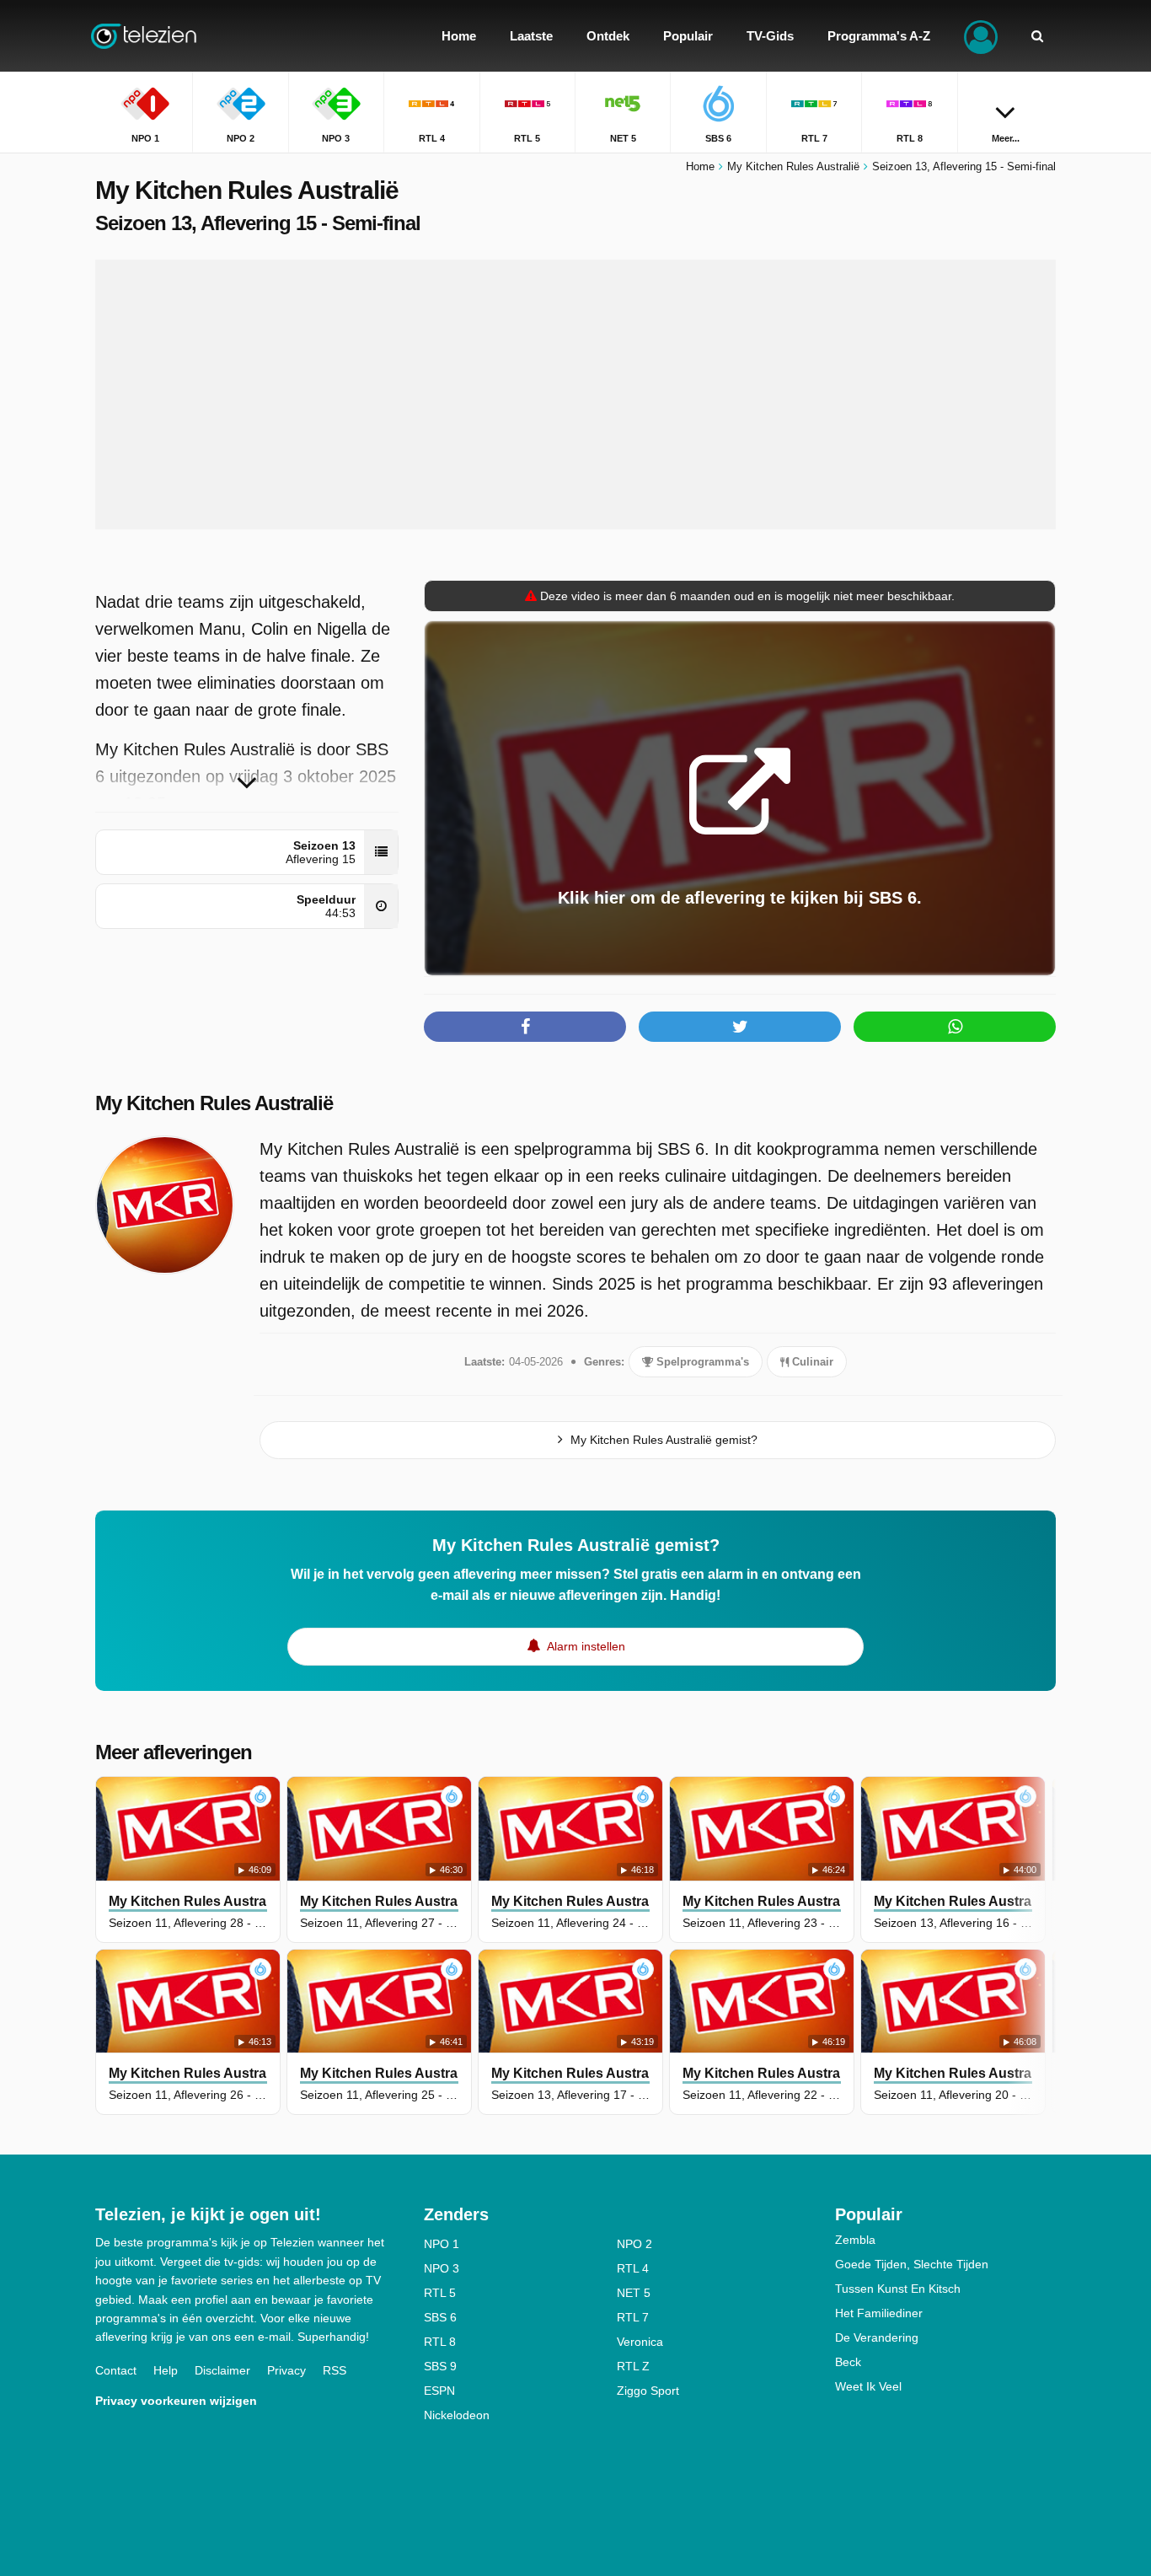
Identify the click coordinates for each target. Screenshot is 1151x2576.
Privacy (286, 2370)
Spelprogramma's (701, 1362)
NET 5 (634, 2293)
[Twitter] (740, 1027)
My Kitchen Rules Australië (214, 1103)
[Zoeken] (1037, 36)
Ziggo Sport (648, 2391)
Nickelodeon (457, 2415)
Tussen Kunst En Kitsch (898, 2289)
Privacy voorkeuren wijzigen (176, 2401)
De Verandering (877, 2337)
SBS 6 (440, 2317)
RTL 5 (440, 2293)
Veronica (640, 2342)
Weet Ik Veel (868, 2386)
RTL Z (633, 2366)
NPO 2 (634, 2244)
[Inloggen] (981, 36)
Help (166, 2370)
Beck (848, 2362)
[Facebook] (525, 1027)
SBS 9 (440, 2366)
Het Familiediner (879, 2313)
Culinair (811, 1362)
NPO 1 (442, 2244)
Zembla (855, 2240)
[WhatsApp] (955, 1027)
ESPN (439, 2391)
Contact (116, 2370)
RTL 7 (633, 2317)
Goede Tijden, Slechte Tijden (912, 2264)
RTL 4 (633, 2268)
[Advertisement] (575, 394)
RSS (335, 2370)
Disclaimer (222, 2370)
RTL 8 (440, 2342)
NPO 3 (442, 2268)
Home (700, 166)
